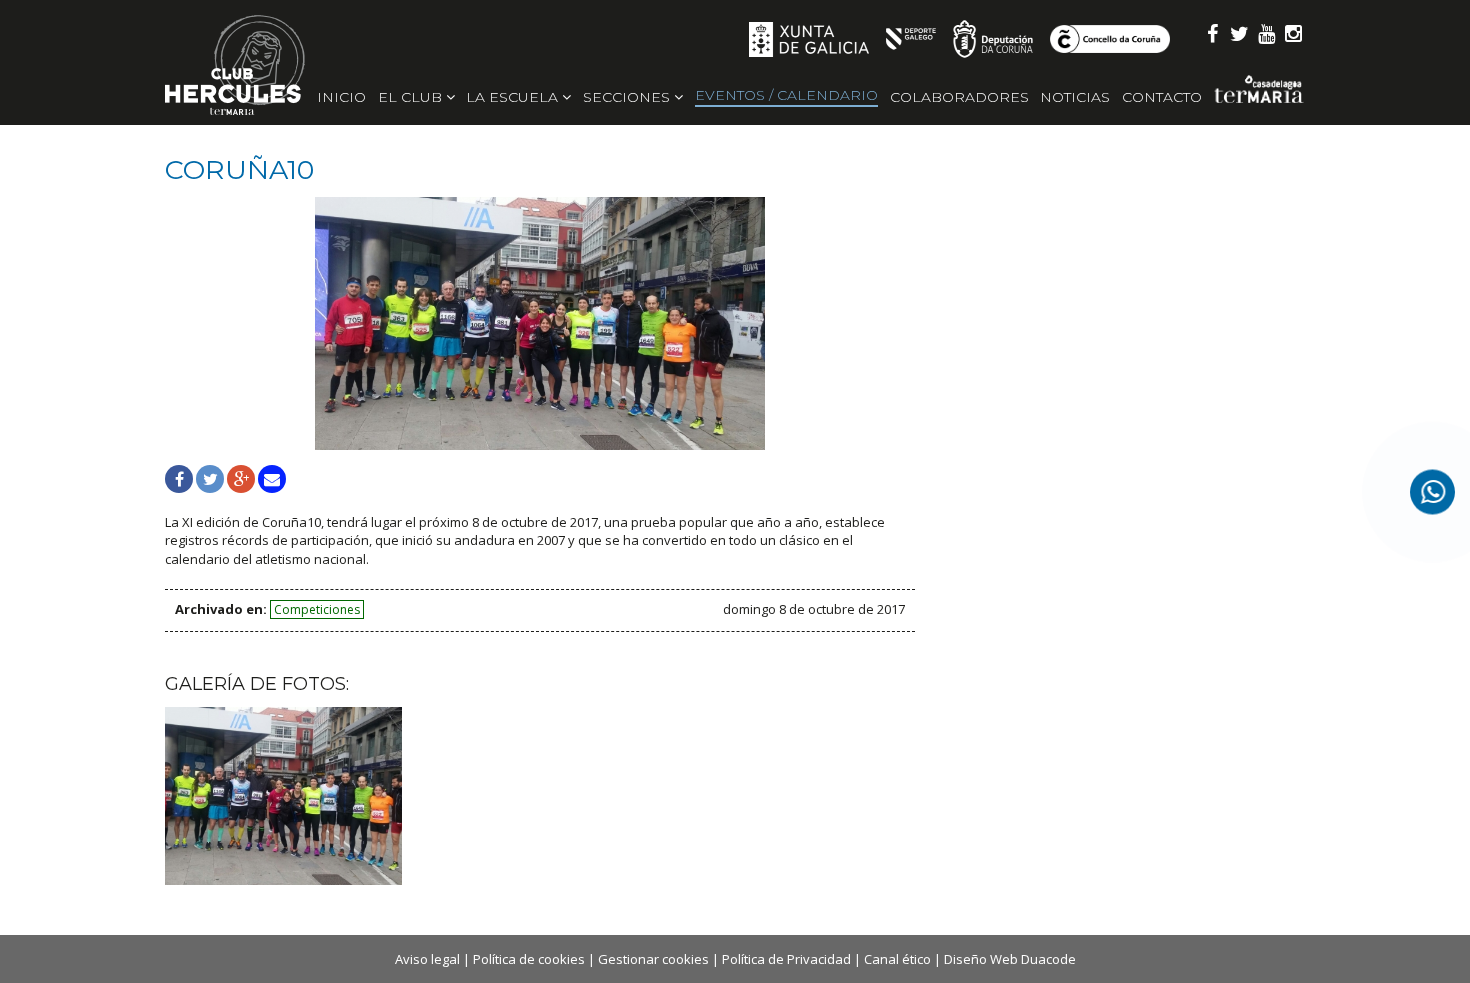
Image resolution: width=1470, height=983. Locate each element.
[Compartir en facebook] (179, 479)
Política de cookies (529, 959)
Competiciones (317, 609)
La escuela (514, 97)
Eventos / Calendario (786, 95)
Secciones (628, 97)
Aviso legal (427, 959)
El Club (412, 97)
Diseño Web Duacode (1010, 959)
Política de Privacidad (786, 959)
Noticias (1075, 97)
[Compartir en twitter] (210, 479)
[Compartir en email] (272, 479)
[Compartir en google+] (241, 479)
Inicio (341, 97)
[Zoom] (540, 323)
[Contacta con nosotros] (1432, 491)
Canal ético (897, 959)
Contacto (1162, 97)
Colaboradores (959, 97)
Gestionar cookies (653, 959)
